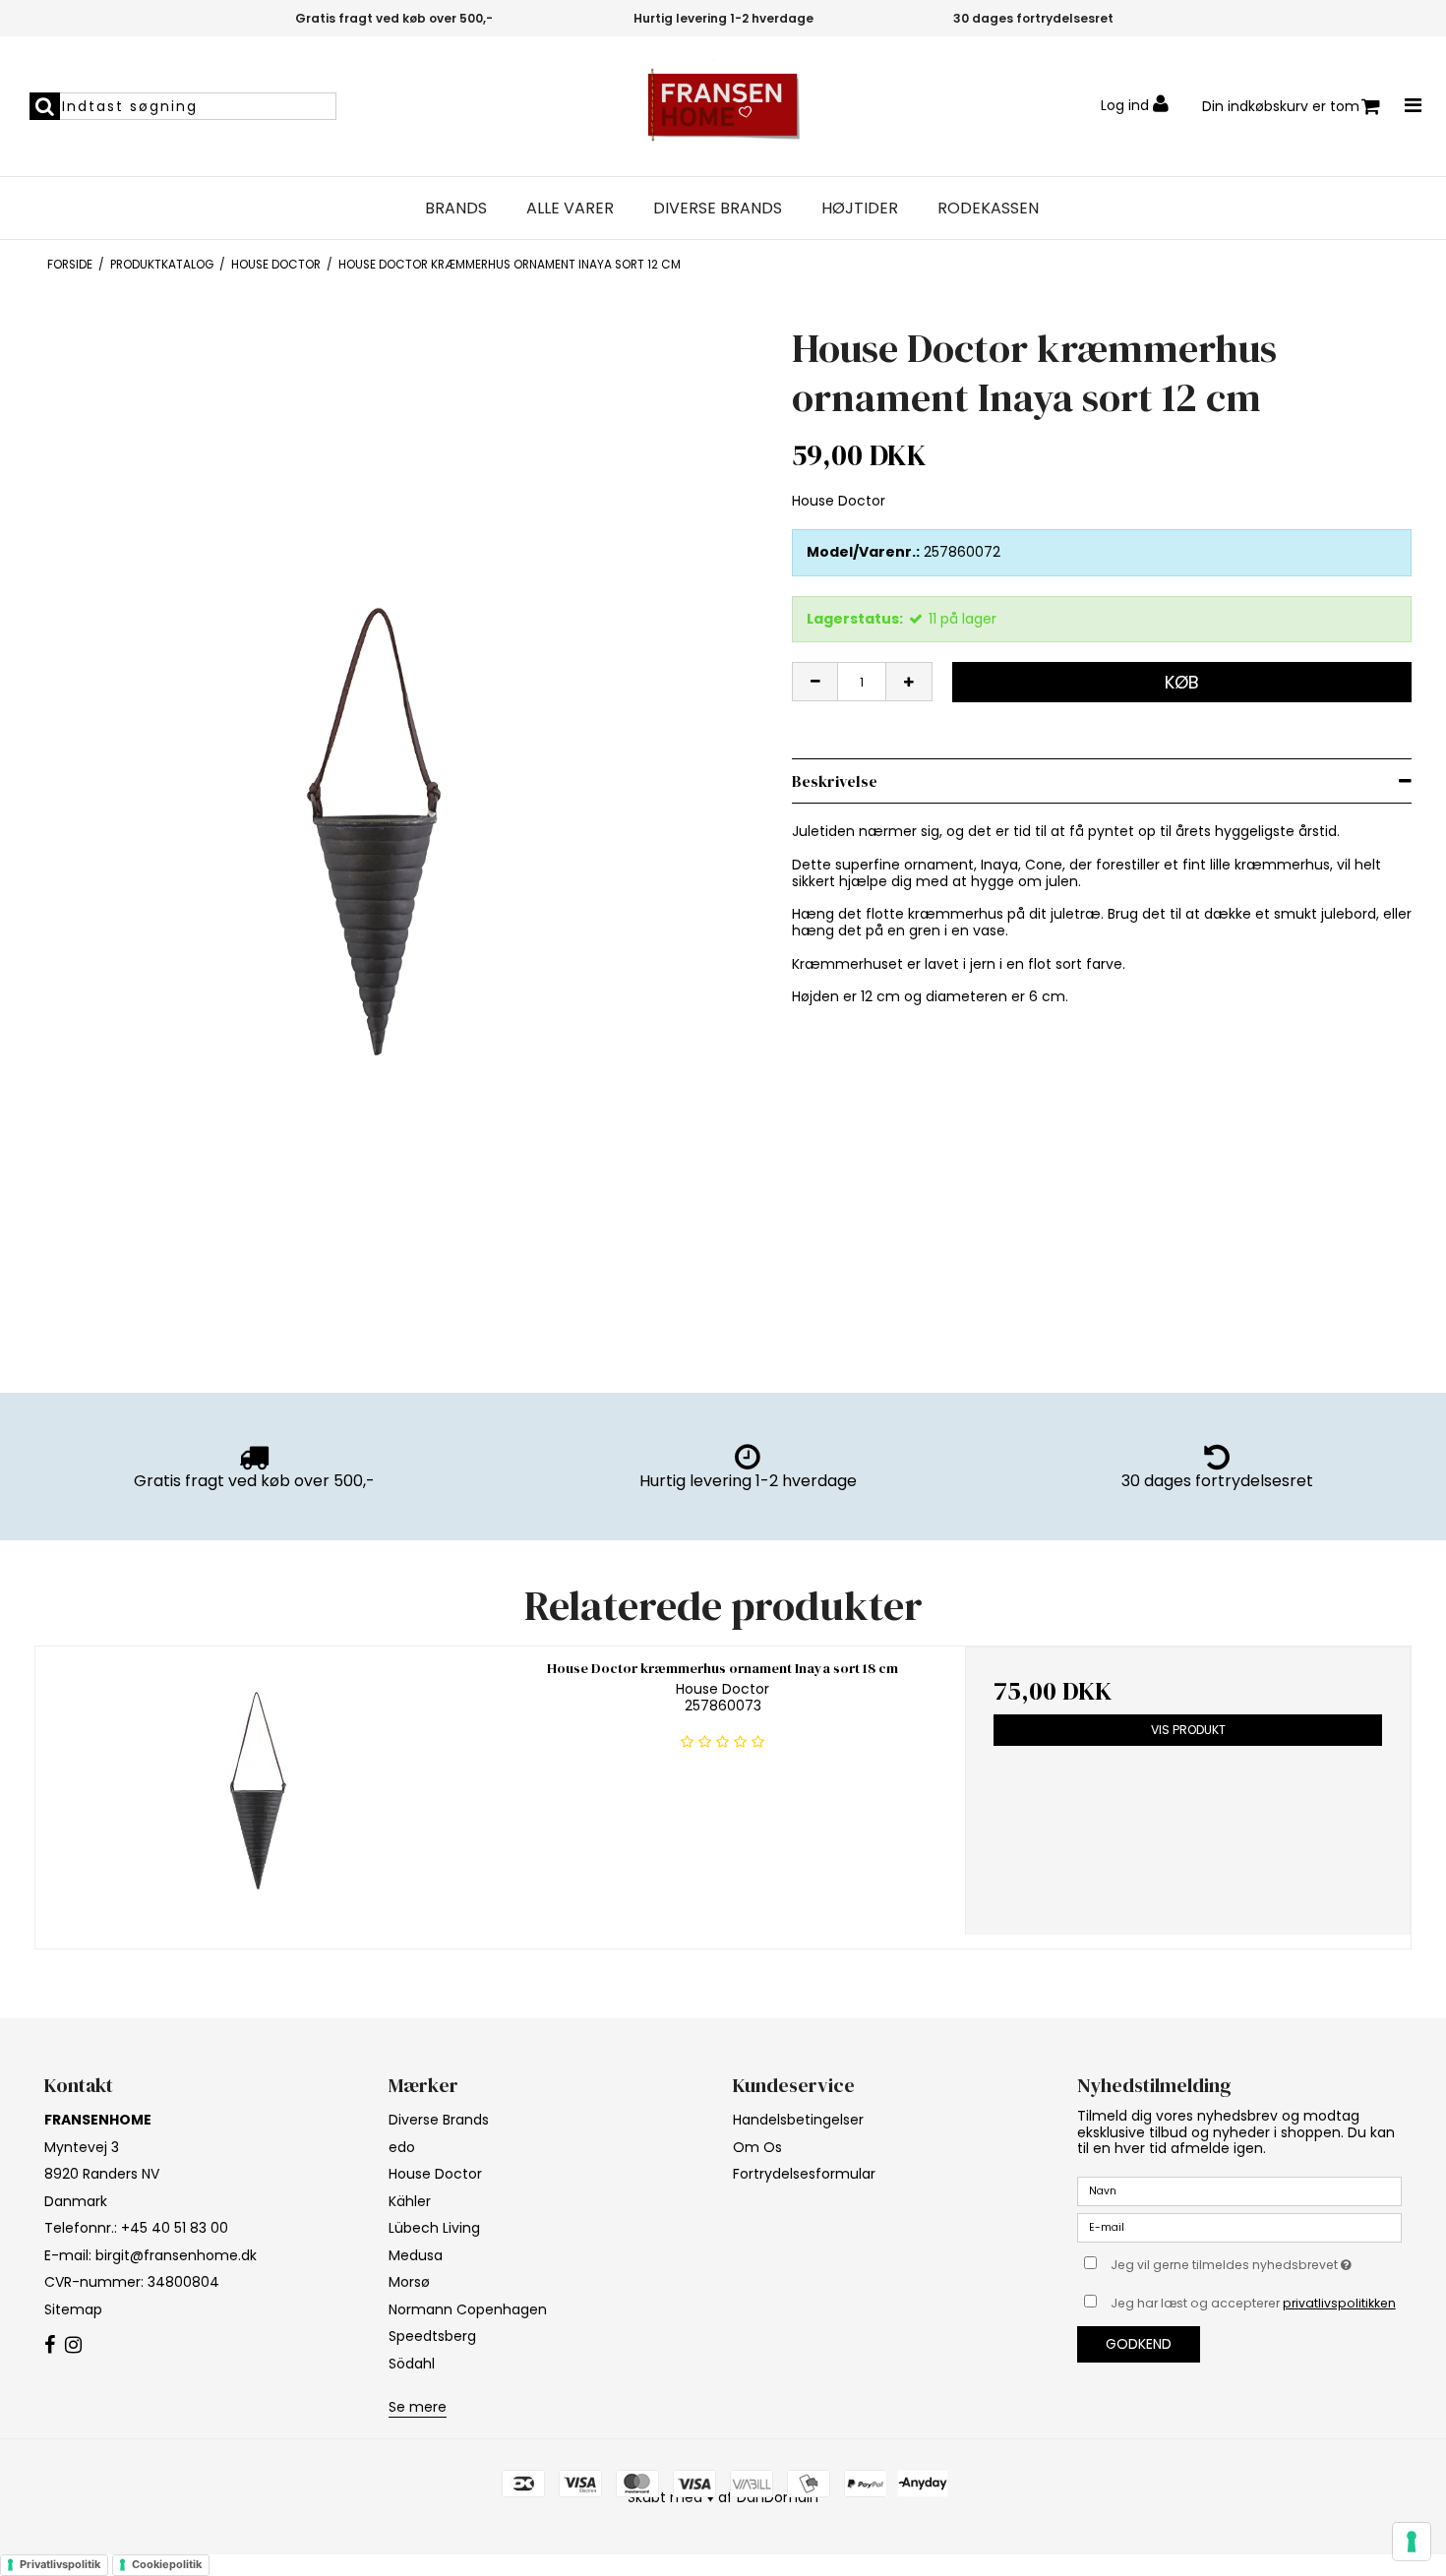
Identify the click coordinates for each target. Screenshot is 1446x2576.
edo (402, 2147)
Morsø (409, 2282)
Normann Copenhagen (468, 2309)
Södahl (412, 2364)
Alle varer (570, 209)
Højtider (860, 209)
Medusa (416, 2255)
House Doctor (435, 2174)
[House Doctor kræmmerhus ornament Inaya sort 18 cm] (258, 1791)
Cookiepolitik (167, 2564)
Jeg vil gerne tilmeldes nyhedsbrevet (1256, 2261)
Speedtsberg (432, 2336)
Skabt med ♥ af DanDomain (723, 2497)
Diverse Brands (718, 209)
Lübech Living (434, 2228)
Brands (456, 209)
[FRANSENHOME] (723, 106)
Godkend (1139, 2344)
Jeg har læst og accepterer (1253, 2303)
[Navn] (1239, 2190)
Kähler (410, 2201)
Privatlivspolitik (60, 2564)
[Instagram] (73, 2346)
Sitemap (73, 2309)
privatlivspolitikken (1339, 2303)
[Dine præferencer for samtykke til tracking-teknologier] (1412, 2542)
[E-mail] (1239, 2227)
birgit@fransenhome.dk (176, 2255)
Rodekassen (988, 209)
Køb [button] (1182, 682)
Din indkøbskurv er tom (1281, 106)
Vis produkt (1188, 1730)
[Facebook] (50, 2346)
